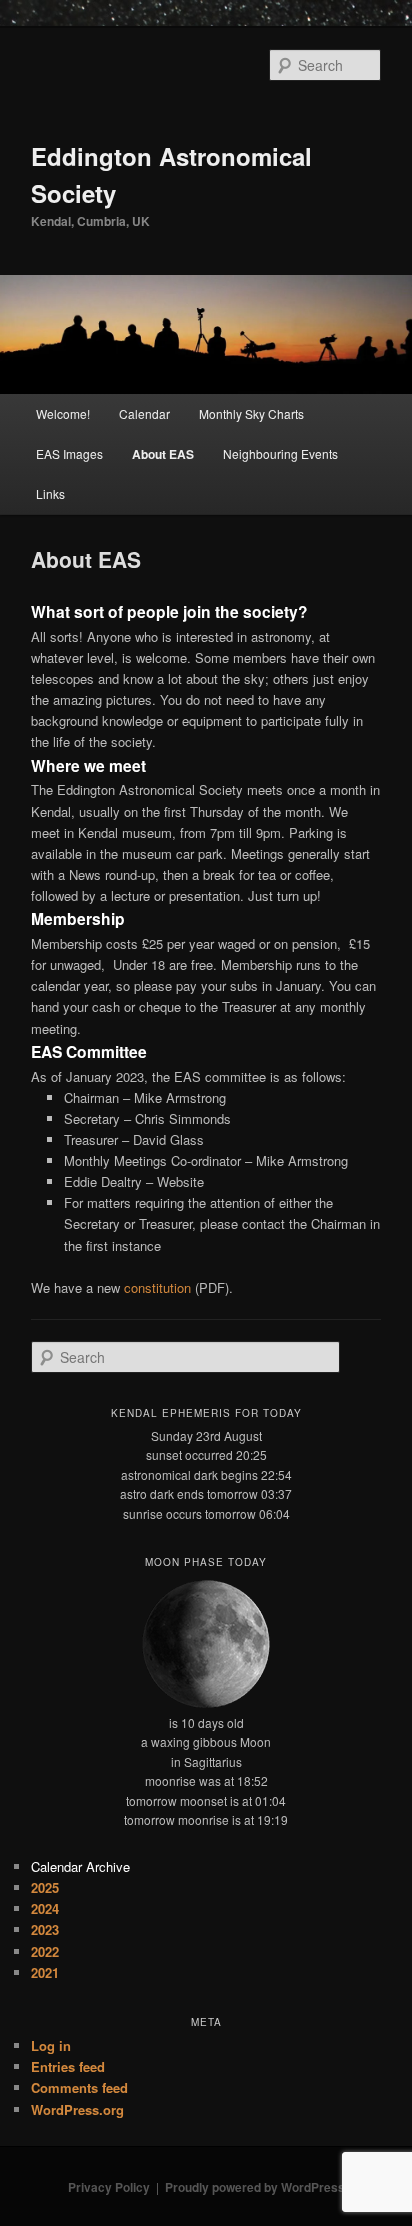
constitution (159, 1287)
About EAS (163, 454)
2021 (45, 1972)
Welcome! (63, 413)
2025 (45, 1887)
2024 (45, 1908)
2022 (45, 1951)
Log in (51, 2045)
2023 (45, 1929)
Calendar (144, 413)
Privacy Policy (109, 2187)
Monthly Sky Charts (251, 413)
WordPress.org (77, 2109)
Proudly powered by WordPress (255, 2187)
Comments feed (79, 2087)
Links (50, 493)
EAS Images (69, 453)
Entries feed (68, 2066)
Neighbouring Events (280, 453)
